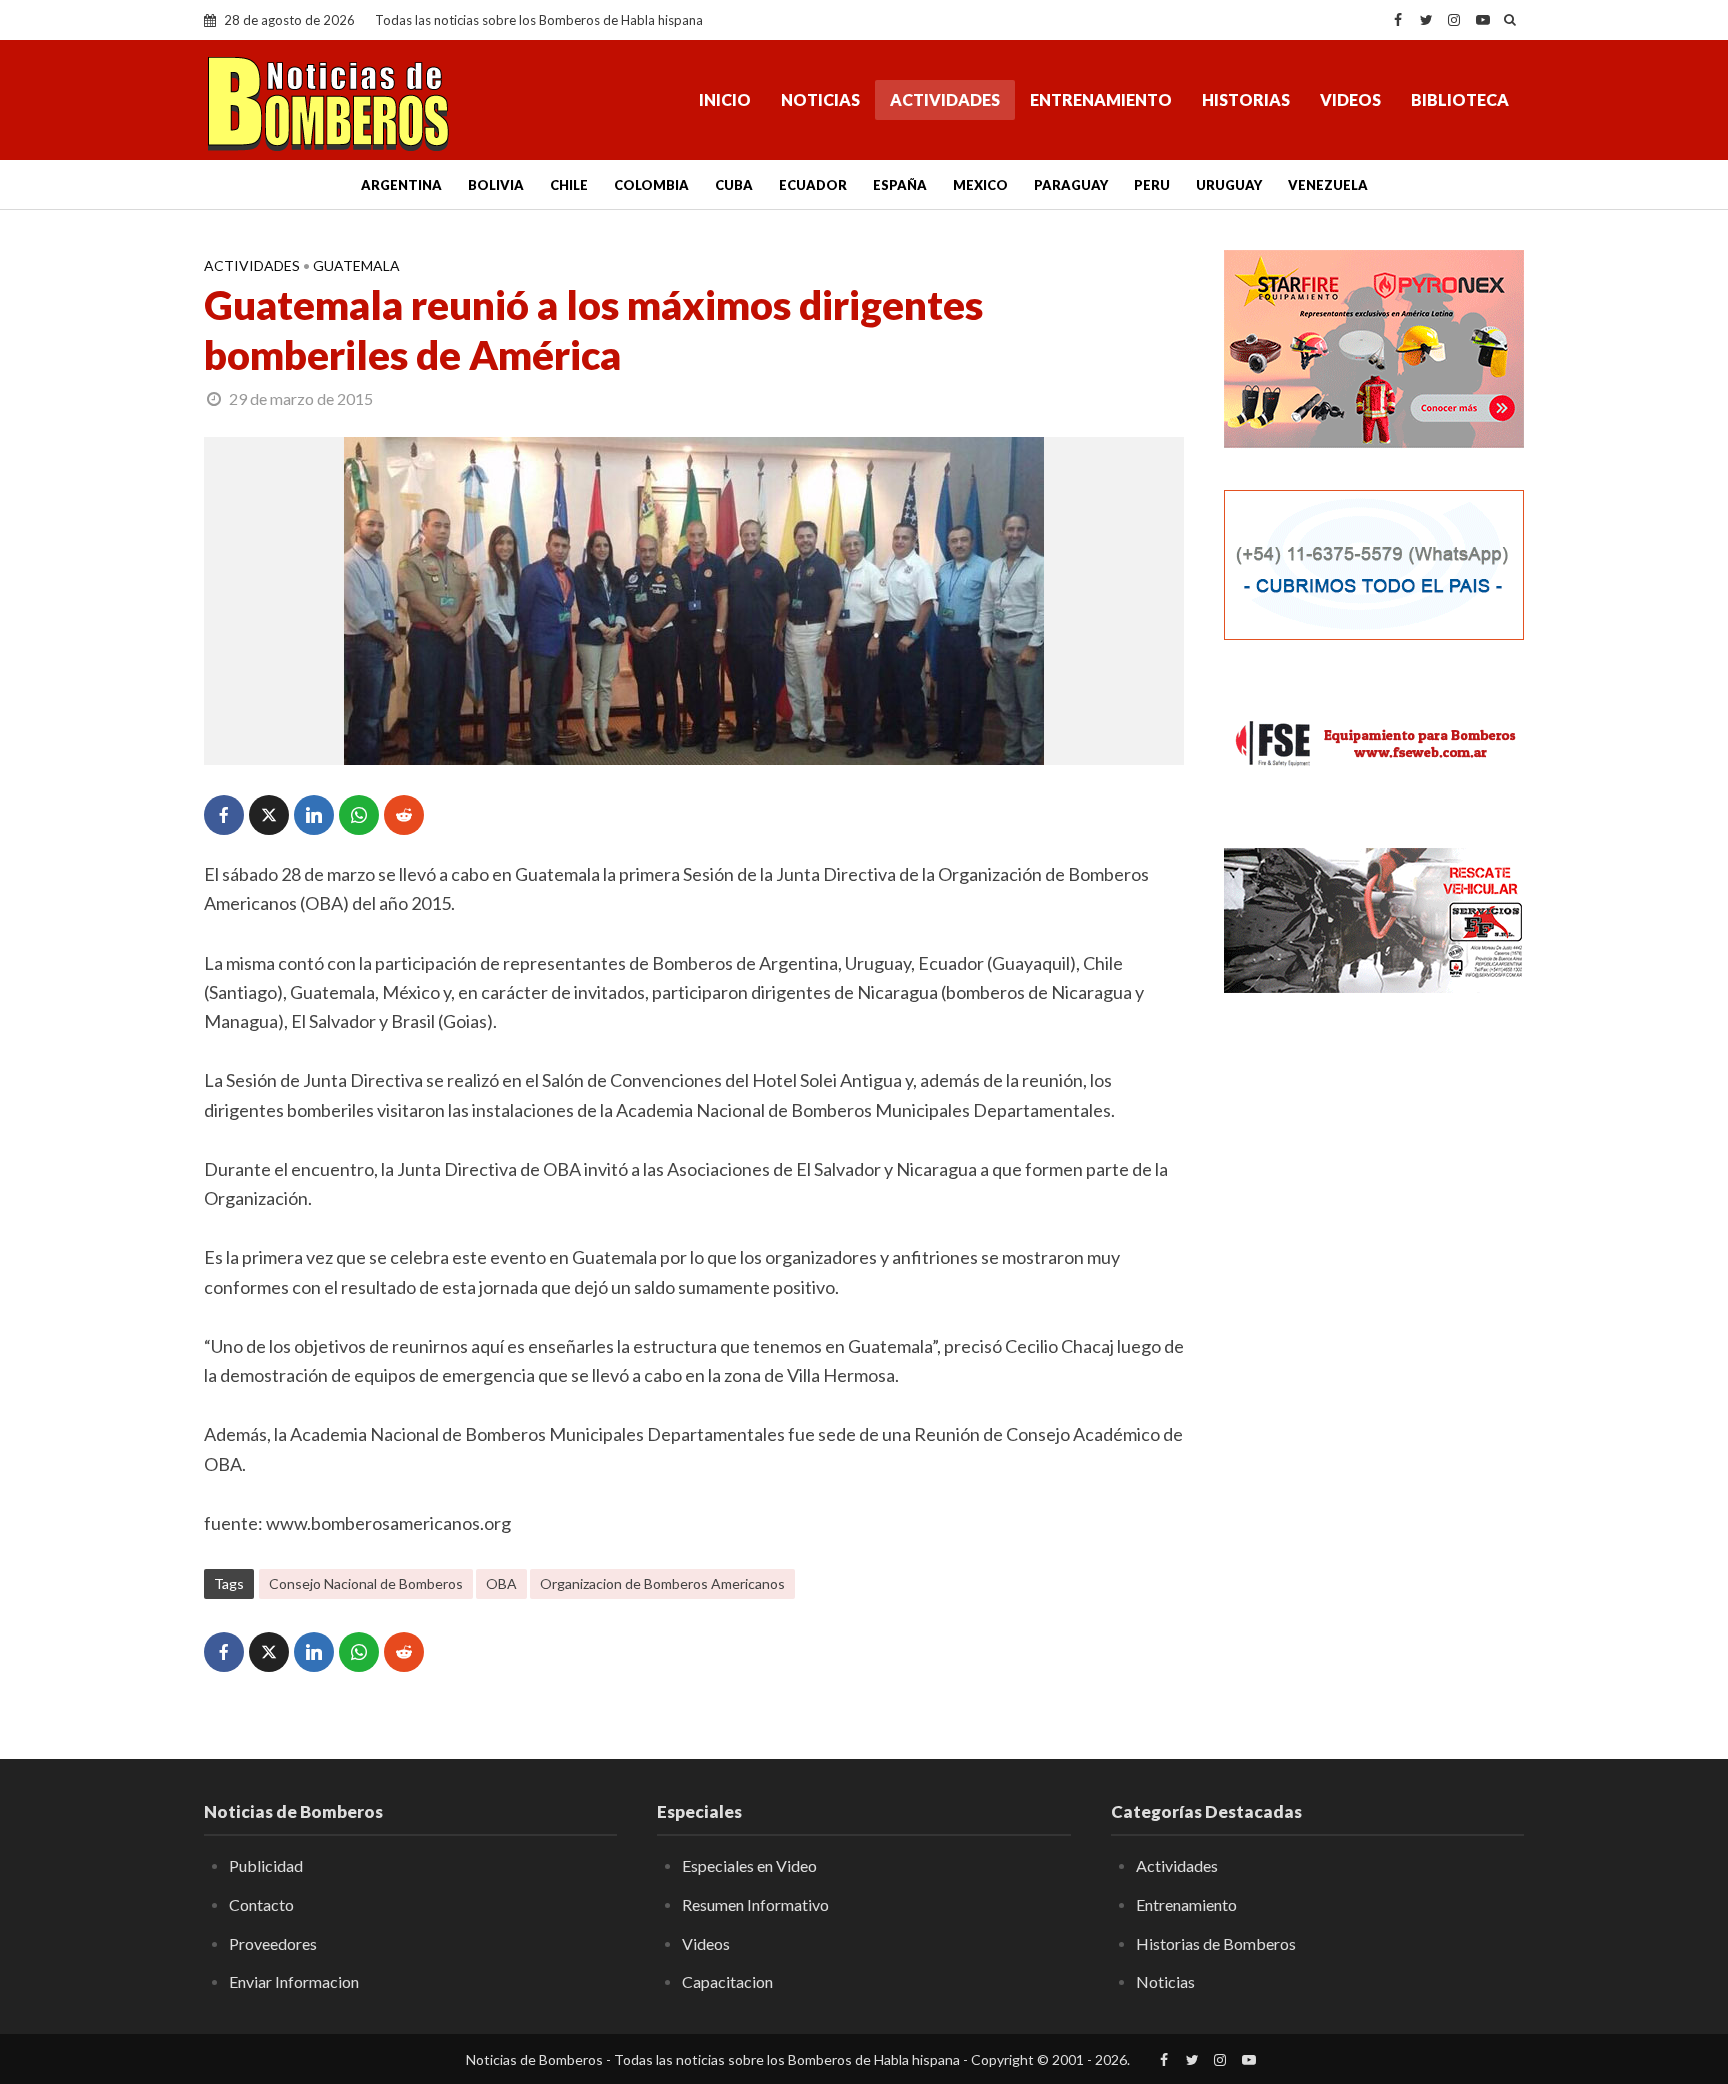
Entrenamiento (1101, 99)
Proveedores (273, 1943)
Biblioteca (1460, 99)
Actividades (945, 99)
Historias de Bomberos (1216, 1943)
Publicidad (266, 1865)
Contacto (261, 1904)
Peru (1152, 185)
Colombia (651, 185)
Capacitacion (727, 1981)
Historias (1246, 99)
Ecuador (813, 185)
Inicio (725, 99)
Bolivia (496, 185)
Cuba (734, 185)
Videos (1350, 99)
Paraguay (1071, 185)
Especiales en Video (749, 1865)
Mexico (980, 185)
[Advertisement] (1374, 1335)
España (900, 185)
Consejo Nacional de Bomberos (366, 1583)
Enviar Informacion (294, 1981)
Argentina (401, 185)
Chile (569, 185)
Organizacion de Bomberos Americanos (662, 1583)
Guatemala (356, 265)
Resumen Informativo (755, 1904)
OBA (501, 1583)
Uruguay (1229, 185)
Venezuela (1328, 185)
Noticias (820, 99)
